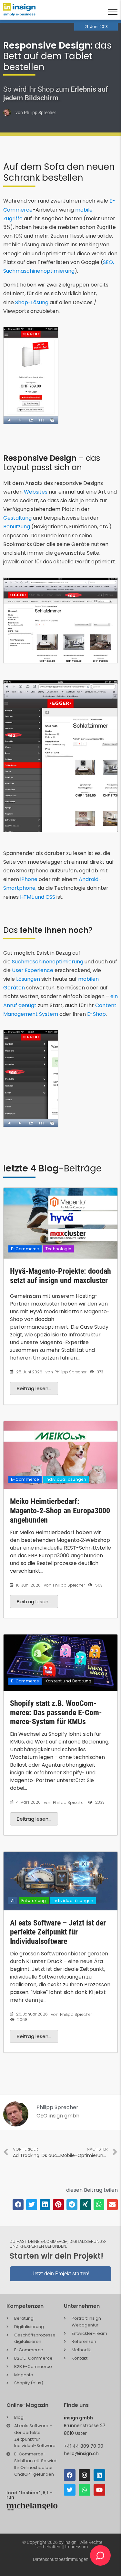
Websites (36, 492)
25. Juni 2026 (29, 1372)
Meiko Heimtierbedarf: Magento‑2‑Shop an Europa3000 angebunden (60, 1511)
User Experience (33, 970)
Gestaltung (18, 518)
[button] (18, 2205)
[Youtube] (99, 2490)
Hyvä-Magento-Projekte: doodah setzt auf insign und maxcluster (60, 1276)
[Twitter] (70, 2490)
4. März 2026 (28, 1802)
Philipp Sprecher (71, 1372)
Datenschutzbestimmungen (61, 2559)
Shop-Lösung (32, 302)
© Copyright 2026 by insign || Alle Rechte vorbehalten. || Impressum (62, 2544)
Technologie (58, 1249)
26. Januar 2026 (32, 2014)
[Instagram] (85, 2475)
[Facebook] (70, 2475)
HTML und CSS (38, 897)
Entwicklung (34, 1901)
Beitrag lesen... (34, 1388)
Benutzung (17, 527)
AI (13, 1901)
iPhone (29, 879)
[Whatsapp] (85, 2490)
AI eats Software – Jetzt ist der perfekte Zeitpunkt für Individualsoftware (58, 1932)
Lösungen (28, 979)
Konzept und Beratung (69, 1681)
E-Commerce (25, 1249)
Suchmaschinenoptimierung (48, 962)
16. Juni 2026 (28, 1585)
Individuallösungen (66, 1479)
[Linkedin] (99, 2475)
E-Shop (96, 1014)
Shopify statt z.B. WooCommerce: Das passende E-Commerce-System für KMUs (56, 1713)
